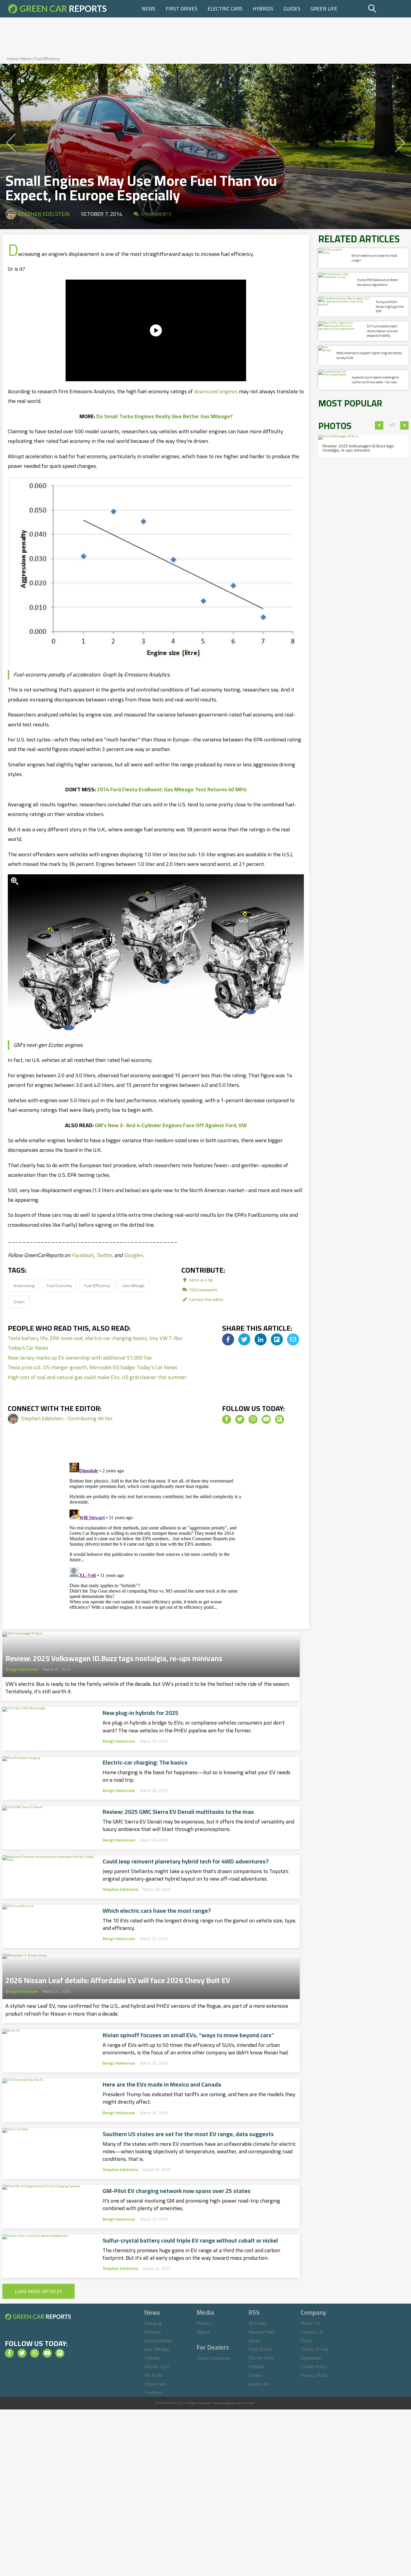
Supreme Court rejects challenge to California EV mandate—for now (375, 380)
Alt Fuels (153, 2375)
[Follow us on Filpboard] (280, 1419)
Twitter (104, 1255)
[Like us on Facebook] (227, 1419)
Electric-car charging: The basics (145, 1762)
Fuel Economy (59, 1285)
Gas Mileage (134, 1285)
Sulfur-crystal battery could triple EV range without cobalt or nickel (190, 2240)
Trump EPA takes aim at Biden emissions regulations (378, 282)
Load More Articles (39, 2291)
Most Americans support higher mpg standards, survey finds (369, 355)
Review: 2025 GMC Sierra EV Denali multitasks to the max (178, 1812)
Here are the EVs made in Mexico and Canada (162, 2084)
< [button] (379, 425)
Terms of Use (315, 2349)
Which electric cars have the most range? (157, 1911)
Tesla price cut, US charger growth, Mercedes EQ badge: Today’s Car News (93, 1367)
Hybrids (263, 9)
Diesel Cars (156, 2384)
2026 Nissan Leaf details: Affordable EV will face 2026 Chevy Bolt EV (118, 1979)
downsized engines (216, 391)
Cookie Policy (314, 2366)
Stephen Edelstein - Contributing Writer (67, 1418)
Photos (204, 2323)
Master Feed (262, 2332)
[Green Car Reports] (57, 9)
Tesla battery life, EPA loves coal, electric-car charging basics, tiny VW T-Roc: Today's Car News (95, 1343)
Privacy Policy (315, 2375)
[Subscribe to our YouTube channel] (266, 1419)
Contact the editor (206, 1299)
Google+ (133, 1255)
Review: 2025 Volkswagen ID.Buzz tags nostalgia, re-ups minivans (114, 1657)
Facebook (83, 1255)
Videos (204, 2332)
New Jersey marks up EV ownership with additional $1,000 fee (80, 1358)
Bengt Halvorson (22, 1669)
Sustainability (158, 2341)
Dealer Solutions (213, 2358)
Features (154, 2392)
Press (306, 2341)
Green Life (324, 9)
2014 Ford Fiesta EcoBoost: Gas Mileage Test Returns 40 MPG (172, 789)
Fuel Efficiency (47, 59)
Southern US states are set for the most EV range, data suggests (188, 2134)
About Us (310, 2323)
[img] (228, 1339)
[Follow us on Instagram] (253, 1419)
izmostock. (248, 2403)
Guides (292, 9)
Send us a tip (201, 1280)
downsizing (24, 1285)
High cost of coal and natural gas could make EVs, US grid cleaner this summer (97, 1377)
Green (19, 1302)
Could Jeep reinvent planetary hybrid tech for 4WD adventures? (186, 1861)
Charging (153, 2323)
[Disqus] (156, 1535)
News (149, 9)
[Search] (387, 9)
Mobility (153, 2332)
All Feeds (258, 2323)
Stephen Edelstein (44, 214)
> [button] (405, 425)
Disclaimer (311, 2358)
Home (13, 59)
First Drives (182, 9)
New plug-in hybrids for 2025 (141, 1713)
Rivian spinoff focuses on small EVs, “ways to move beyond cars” (188, 2035)
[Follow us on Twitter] (240, 1419)
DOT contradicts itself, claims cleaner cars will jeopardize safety (382, 331)
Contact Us (312, 2332)
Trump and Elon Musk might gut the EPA (390, 307)
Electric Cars (225, 9)
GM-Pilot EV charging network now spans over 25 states (177, 2191)
